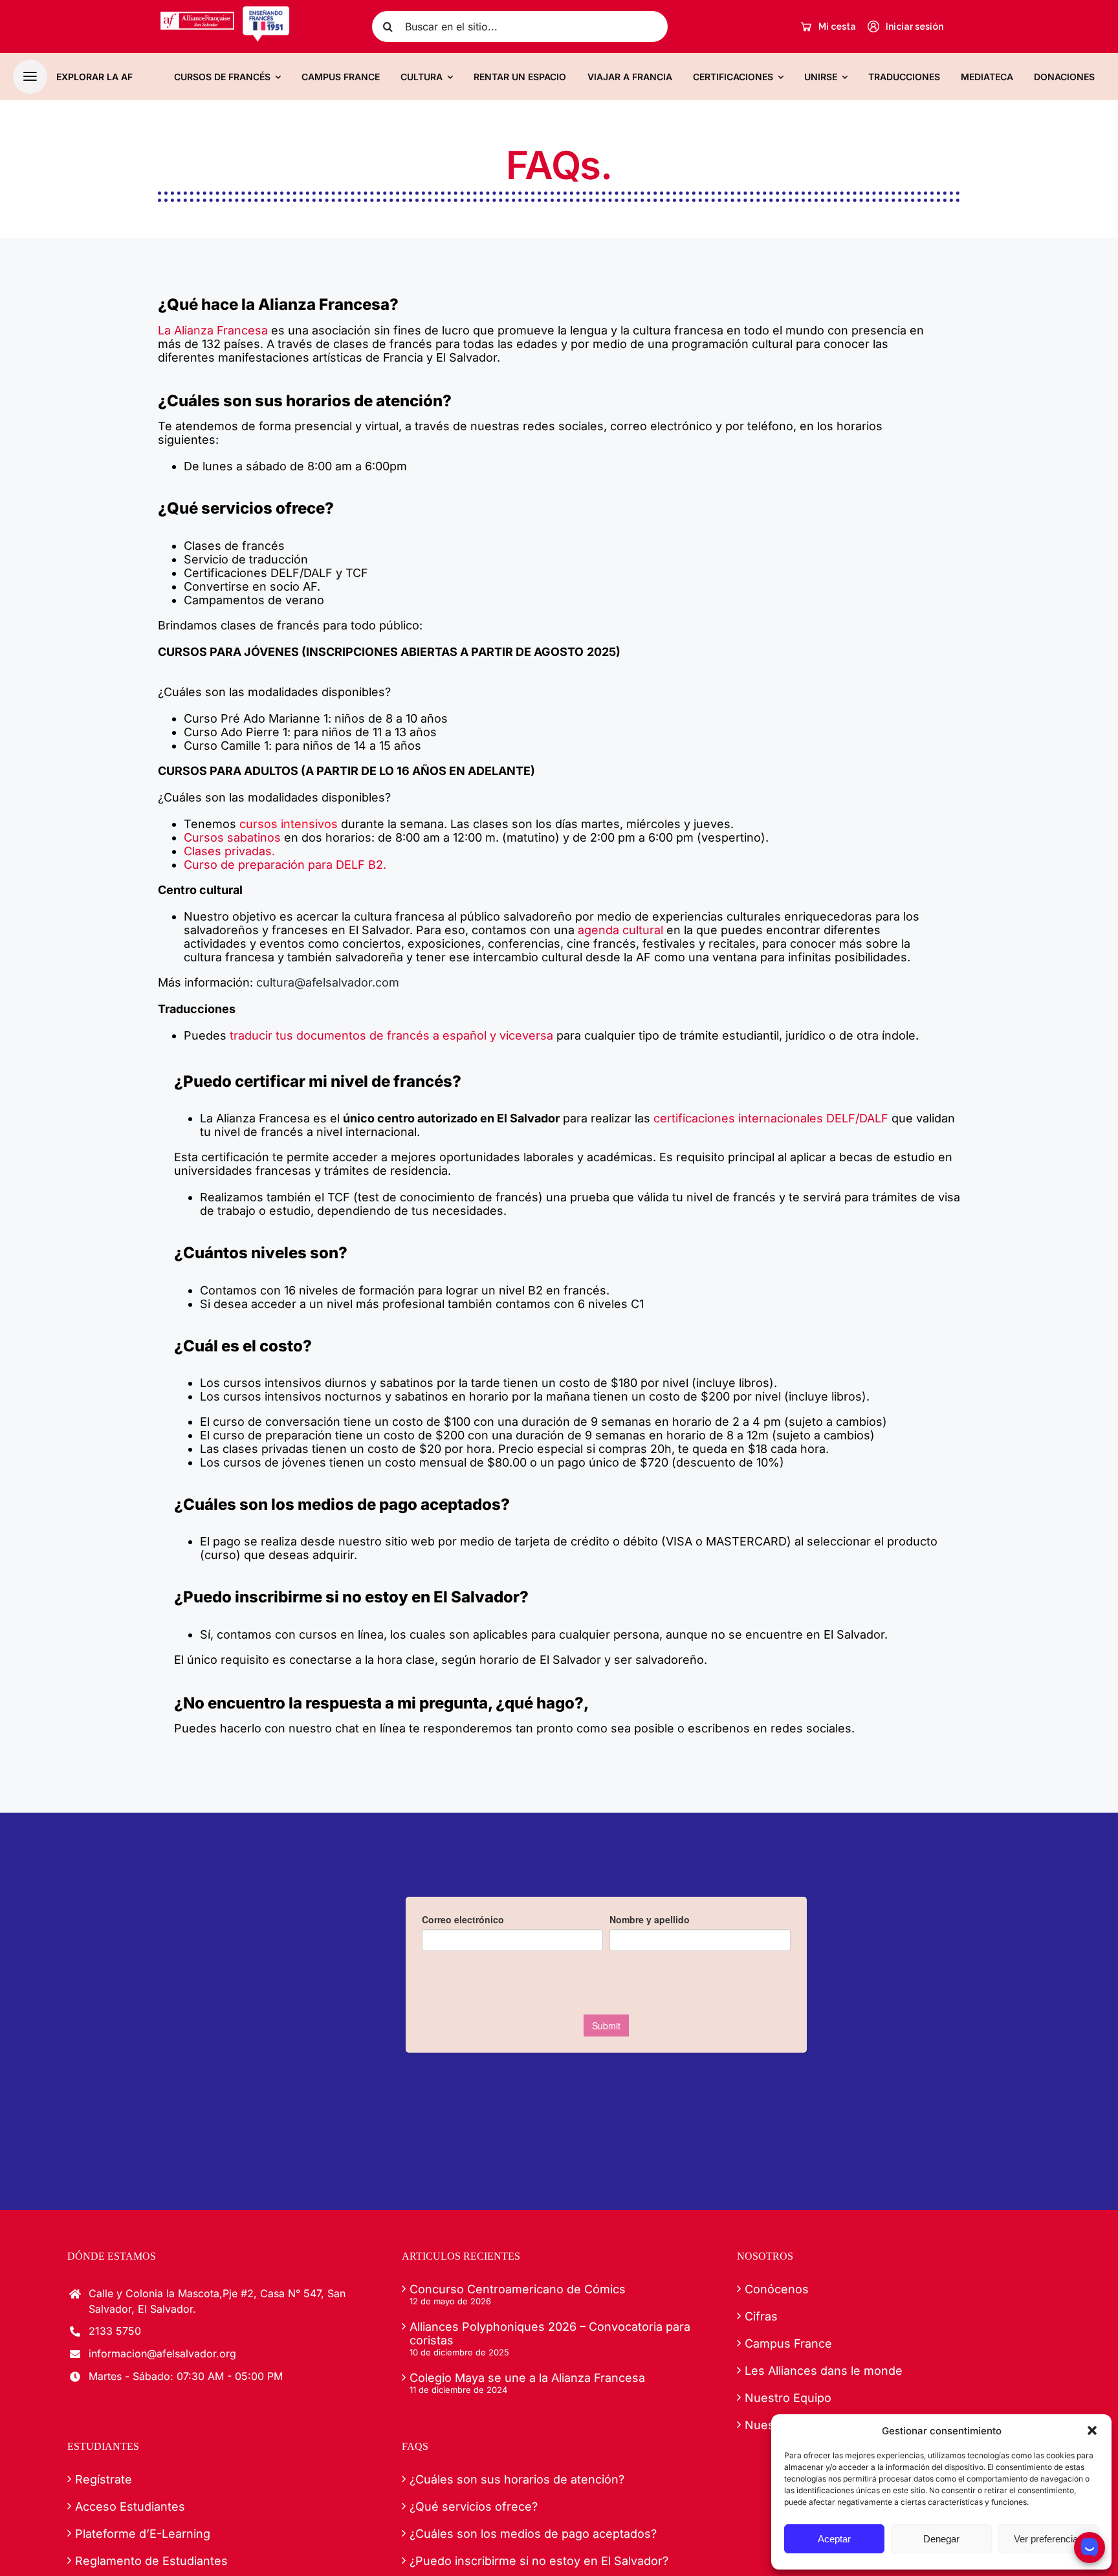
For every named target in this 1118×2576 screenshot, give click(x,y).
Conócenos (777, 2289)
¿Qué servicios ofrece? (474, 2506)
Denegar (941, 2539)
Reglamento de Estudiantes (151, 2561)
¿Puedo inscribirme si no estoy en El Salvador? (539, 2561)
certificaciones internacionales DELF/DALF (771, 1118)
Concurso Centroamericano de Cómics (518, 2289)
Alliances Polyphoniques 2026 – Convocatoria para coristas (550, 2333)
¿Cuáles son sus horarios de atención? (517, 2479)
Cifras (761, 2316)
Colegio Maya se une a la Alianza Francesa (527, 2378)
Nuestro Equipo (788, 2398)
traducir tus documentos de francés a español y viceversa (391, 1035)
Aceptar (834, 2539)
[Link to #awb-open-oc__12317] (30, 77)
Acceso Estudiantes (130, 2506)
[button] (1092, 2430)
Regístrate (104, 2479)
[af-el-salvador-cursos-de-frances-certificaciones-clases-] (225, 11)
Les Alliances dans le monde (824, 2371)
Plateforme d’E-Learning (143, 2534)
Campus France (788, 2343)
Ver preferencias (1048, 2539)
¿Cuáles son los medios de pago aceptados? (533, 2534)
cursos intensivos (289, 824)
